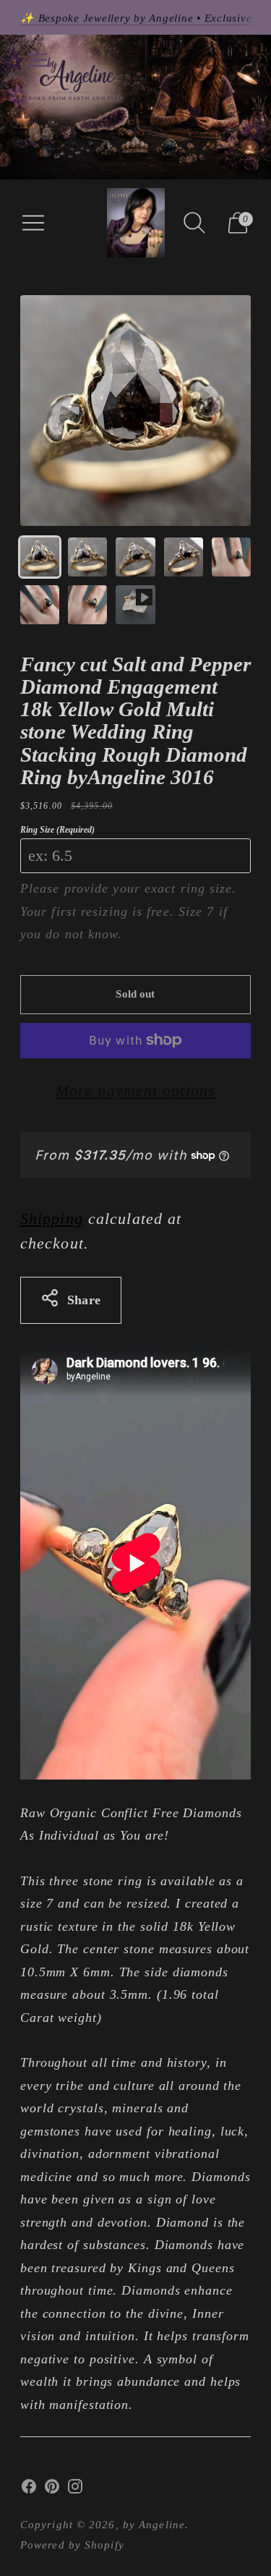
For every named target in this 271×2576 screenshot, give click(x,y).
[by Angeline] (136, 223)
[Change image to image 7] (87, 605)
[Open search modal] (194, 223)
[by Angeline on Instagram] (75, 2490)
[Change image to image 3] (135, 557)
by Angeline (154, 2525)
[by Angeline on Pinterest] (52, 2490)
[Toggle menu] (38, 60)
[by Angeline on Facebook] (29, 2490)
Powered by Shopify (72, 2545)
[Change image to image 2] (87, 557)
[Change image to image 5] (231, 557)
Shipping (52, 1219)
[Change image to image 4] (184, 557)
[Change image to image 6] (40, 605)
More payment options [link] (135, 1091)
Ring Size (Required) (57, 830)
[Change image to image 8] (135, 605)
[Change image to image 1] (40, 557)
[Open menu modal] (33, 223)
